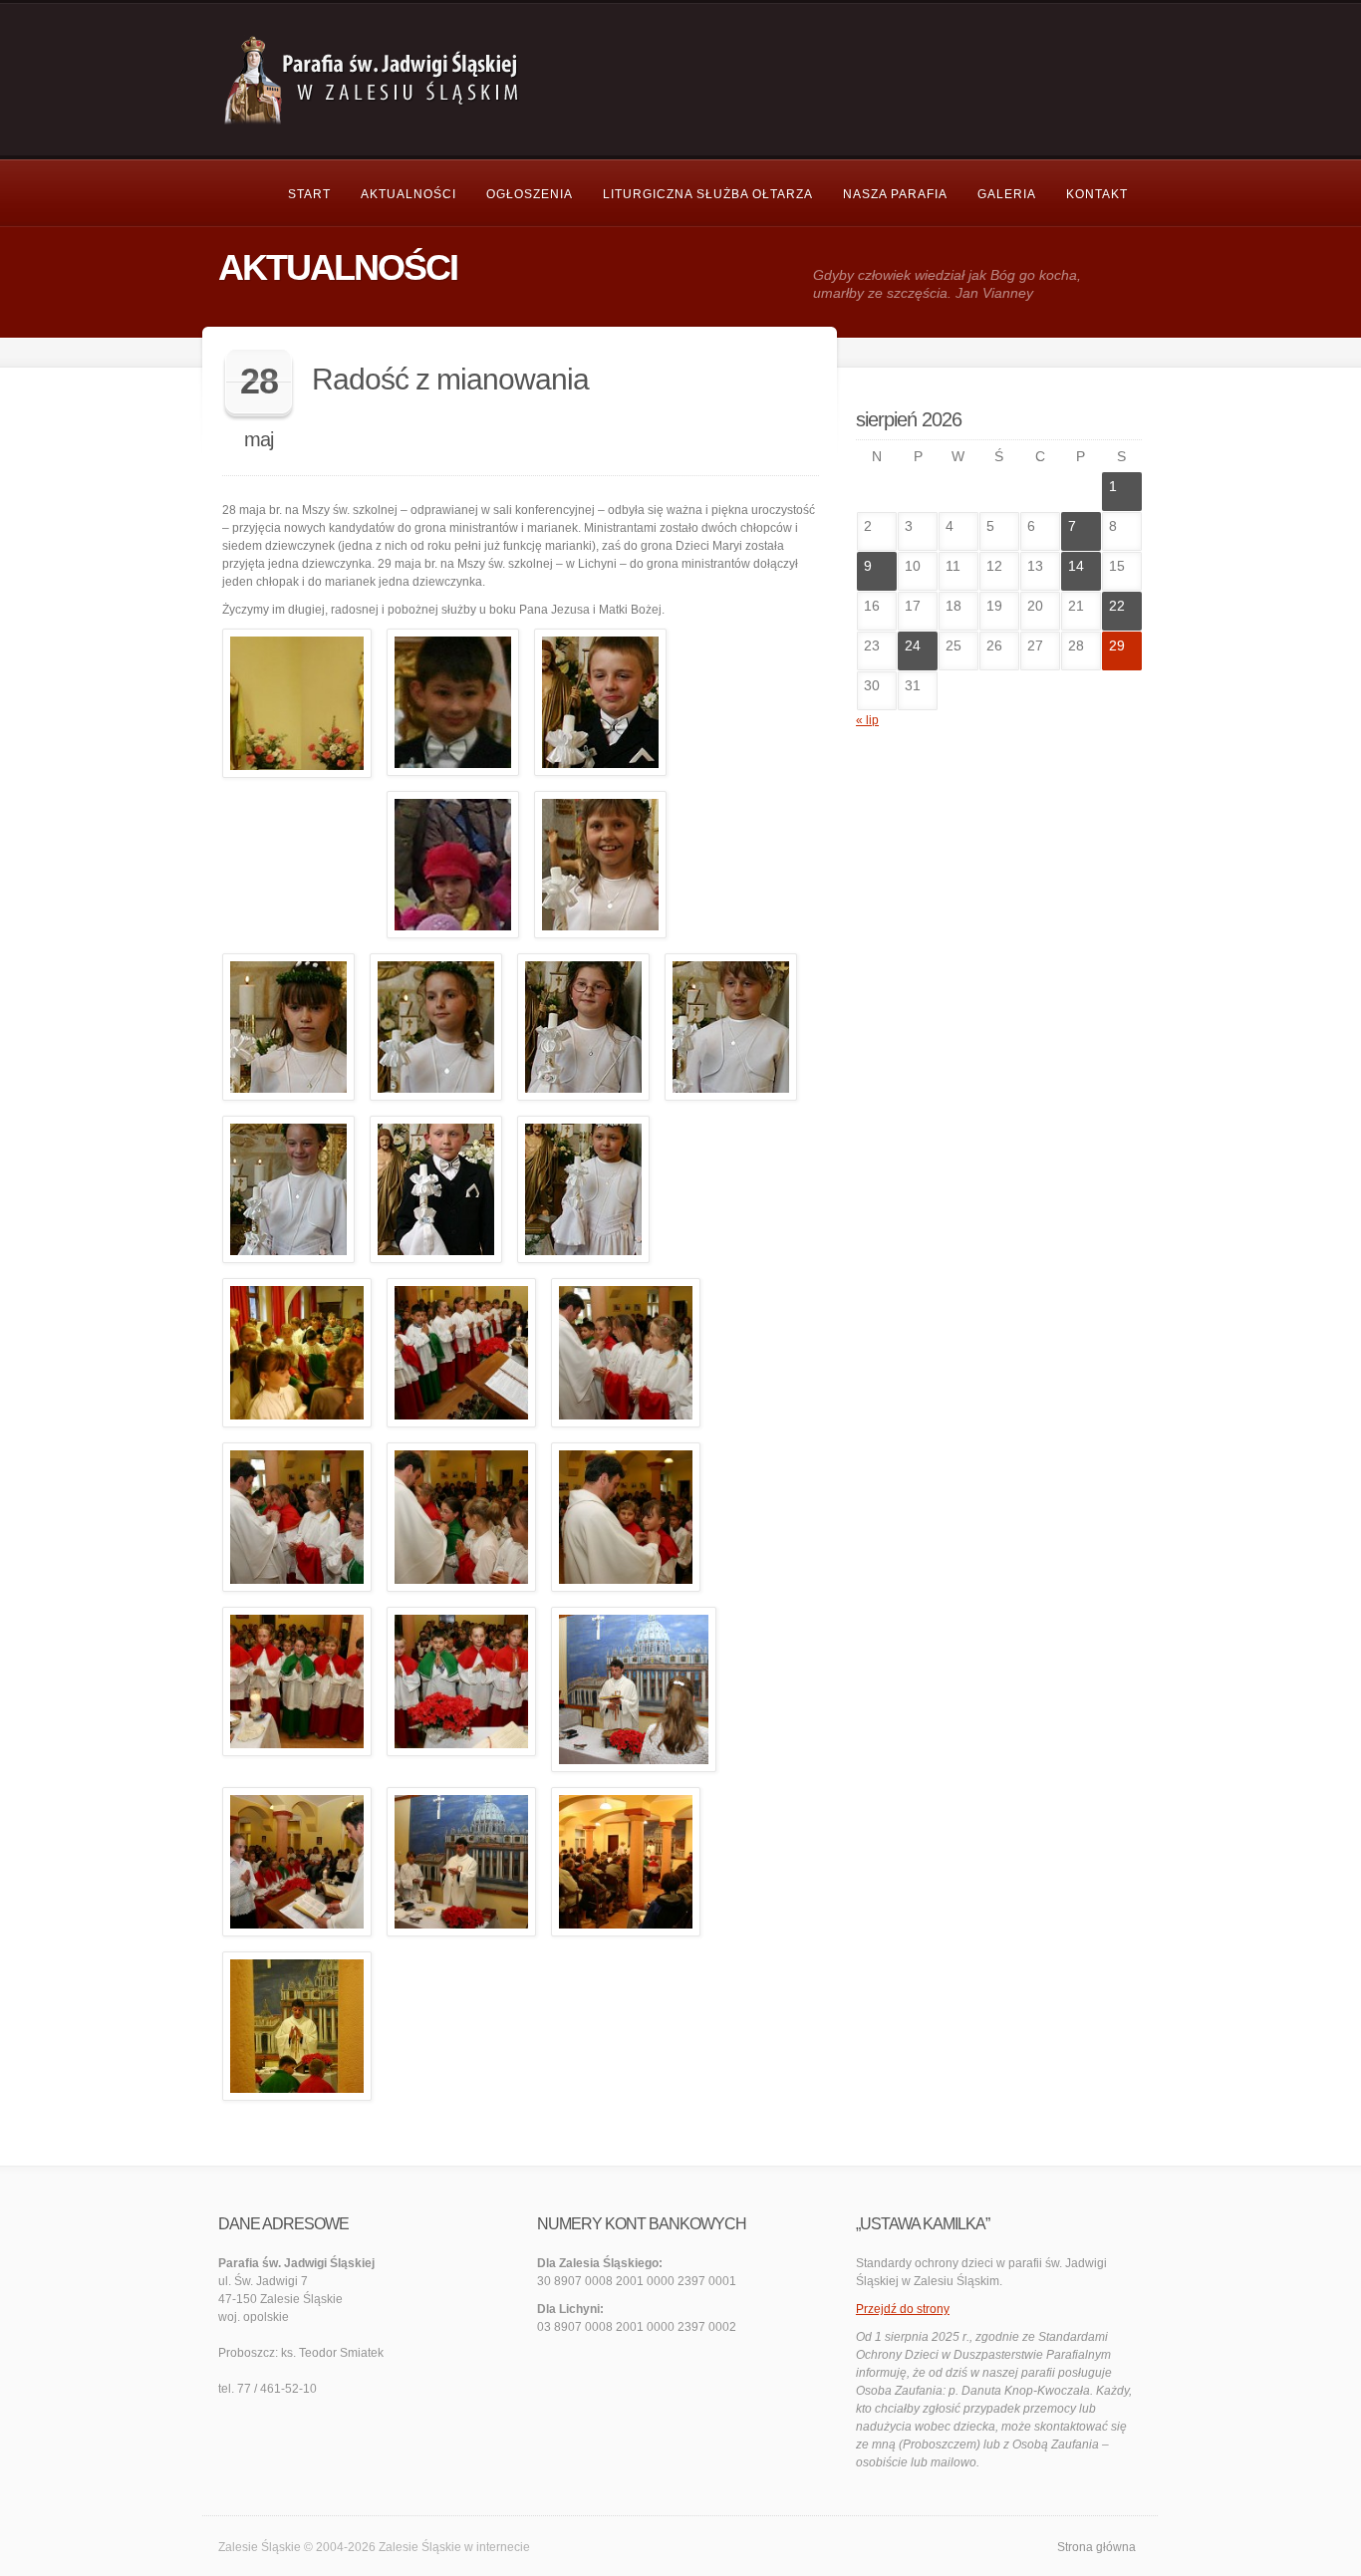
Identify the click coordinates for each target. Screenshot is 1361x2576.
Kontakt (1097, 194)
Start (309, 194)
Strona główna (1096, 2547)
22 (1117, 606)
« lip (867, 720)
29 (1117, 645)
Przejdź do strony (903, 2309)
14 (1076, 566)
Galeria (1007, 194)
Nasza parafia (895, 194)
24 (913, 645)
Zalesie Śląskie (420, 2547)
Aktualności (408, 194)
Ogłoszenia (530, 194)
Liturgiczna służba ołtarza (708, 194)
